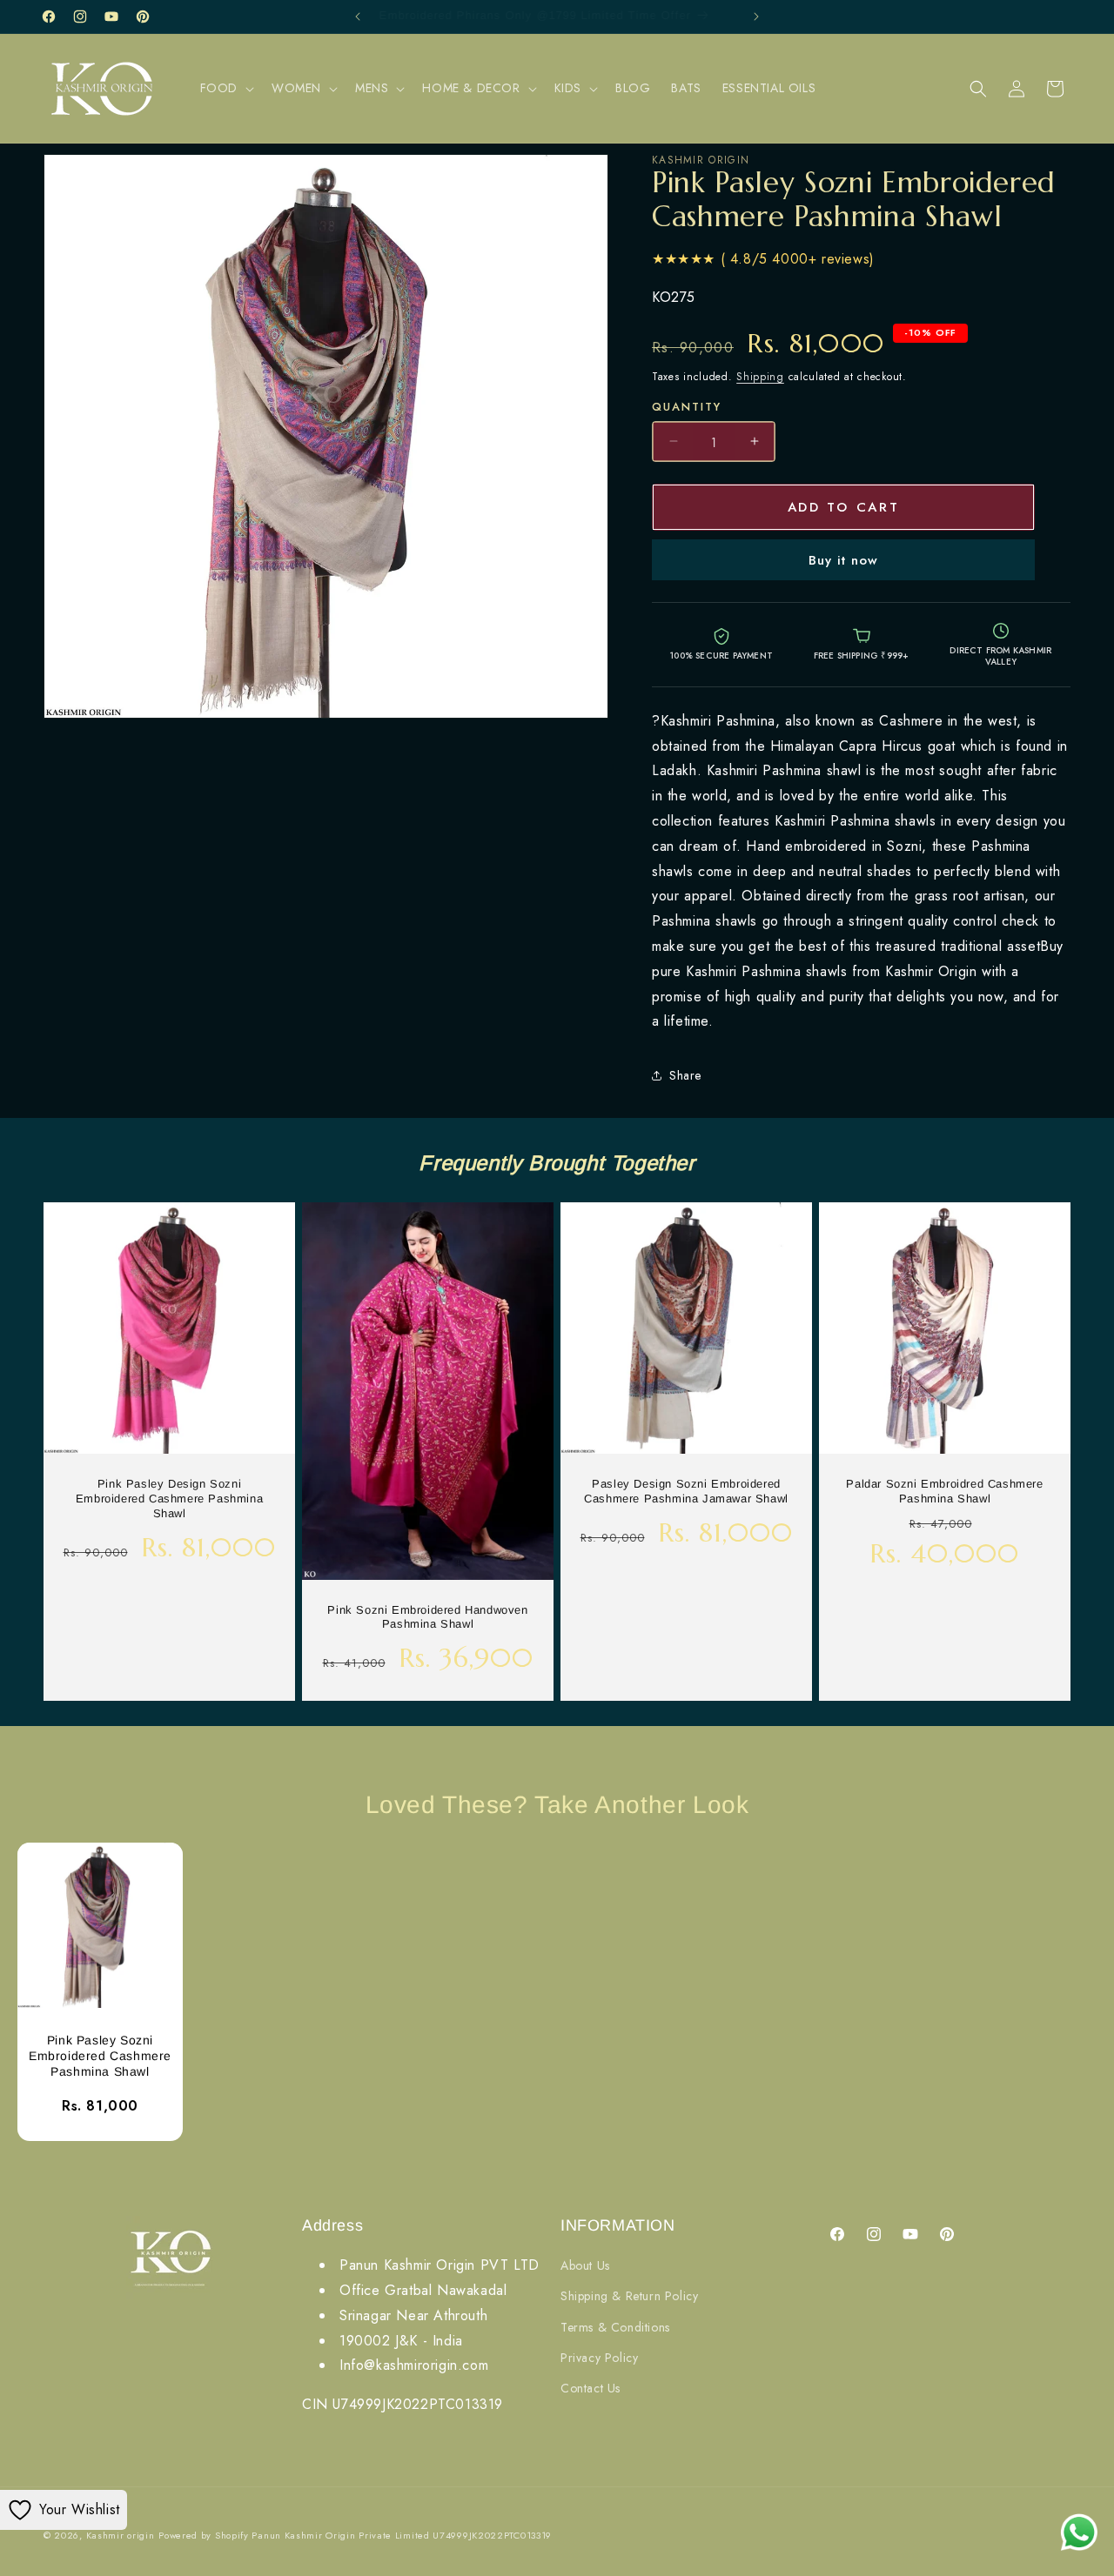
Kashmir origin (121, 2535)
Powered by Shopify (204, 2535)
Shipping (760, 377)
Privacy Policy (599, 2358)
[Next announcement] (756, 17)
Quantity (687, 407)
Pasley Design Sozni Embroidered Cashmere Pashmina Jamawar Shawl (686, 1491)
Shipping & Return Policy (629, 2297)
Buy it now (843, 560)
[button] (225, 88)
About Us (585, 2266)
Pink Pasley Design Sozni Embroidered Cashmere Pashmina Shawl (169, 1499)
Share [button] (685, 1075)
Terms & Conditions (615, 2327)
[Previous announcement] (358, 17)
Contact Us (591, 2389)
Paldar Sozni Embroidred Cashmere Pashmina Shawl (944, 1491)
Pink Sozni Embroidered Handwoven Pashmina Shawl (427, 1617)
